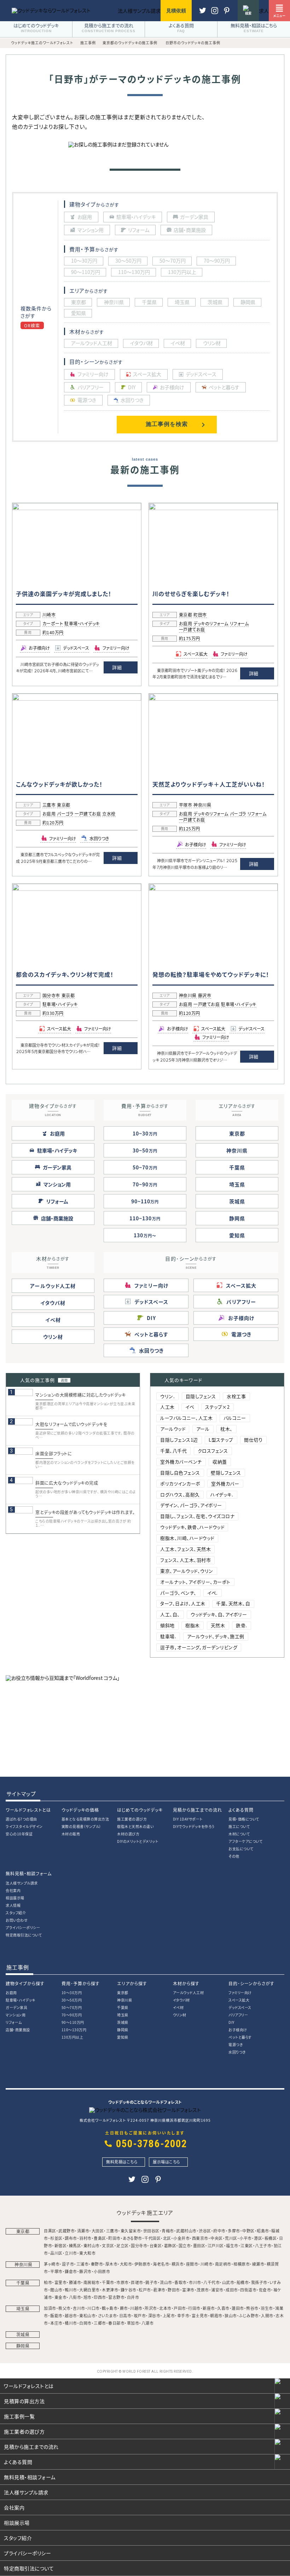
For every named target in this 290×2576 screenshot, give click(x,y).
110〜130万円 (74, 2030)
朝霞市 (216, 2315)
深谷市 (154, 2315)
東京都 (186, 615)
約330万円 (53, 1014)
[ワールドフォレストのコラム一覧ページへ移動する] (63, 1678)
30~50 (145, 1150)
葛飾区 (170, 2245)
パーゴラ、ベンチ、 (178, 1593)
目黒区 (50, 2231)
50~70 (145, 1167)
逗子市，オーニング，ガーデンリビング (199, 1647)
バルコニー (235, 1418)
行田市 (194, 2308)
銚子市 (152, 2282)
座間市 (192, 2264)
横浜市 (178, 2264)
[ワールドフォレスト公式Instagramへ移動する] (227, 14)
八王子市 (263, 2245)
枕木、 (227, 1429)
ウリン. (167, 1396)
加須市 (50, 2308)
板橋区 (271, 2238)
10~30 (145, 1133)
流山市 (166, 2282)
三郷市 (100, 2323)
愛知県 (237, 1235)
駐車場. (168, 1636)
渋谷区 (205, 2231)
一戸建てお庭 (192, 630)
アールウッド (173, 1429)
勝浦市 (75, 2282)
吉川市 (79, 2308)
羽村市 (85, 2238)
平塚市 (186, 805)
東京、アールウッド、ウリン (187, 1571)
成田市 (232, 2290)
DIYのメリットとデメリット (138, 1841)
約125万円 (190, 829)
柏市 (48, 2282)
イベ (190, 1407)
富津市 (188, 2290)
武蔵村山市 (186, 2231)
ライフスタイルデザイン (24, 1826)
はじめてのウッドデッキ (140, 1810)
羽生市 (267, 2308)
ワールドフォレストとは (28, 1810)
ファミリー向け (240, 1993)
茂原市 (203, 2290)
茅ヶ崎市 (52, 2264)
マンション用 (16, 2015)
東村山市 (92, 2245)
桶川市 (71, 2323)
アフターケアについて (245, 1841)
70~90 (145, 1184)
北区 (167, 2238)
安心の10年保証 (19, 1834)
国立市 (185, 2245)
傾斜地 (167, 1625)
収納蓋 (220, 1462)
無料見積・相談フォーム (29, 1873)
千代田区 (152, 2238)
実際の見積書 (81, 1826)
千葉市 (108, 2282)
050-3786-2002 (152, 2144)
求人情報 (13, 1905)
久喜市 (223, 2308)
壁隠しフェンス (226, 1473)
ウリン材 (53, 1337)
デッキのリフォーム (211, 624)
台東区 (156, 2245)
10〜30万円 (72, 1993)
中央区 (217, 2238)
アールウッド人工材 (53, 1286)
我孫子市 (259, 2282)
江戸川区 (216, 2245)
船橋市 (243, 2282)
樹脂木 (193, 1625)
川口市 (94, 2308)
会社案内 (13, 1890)
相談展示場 (15, 1898)
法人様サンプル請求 (22, 1883)
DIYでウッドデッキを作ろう (194, 1826)
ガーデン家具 (16, 2007)
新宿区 (61, 2245)
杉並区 (56, 2238)
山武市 (228, 2282)
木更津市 (110, 2290)
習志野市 (116, 2297)
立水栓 (109, 814)
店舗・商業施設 (18, 2030)
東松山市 (87, 2315)
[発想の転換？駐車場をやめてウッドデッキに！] (213, 889)
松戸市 (145, 2290)
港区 (258, 2238)
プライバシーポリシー (23, 1927)
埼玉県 (237, 1184)
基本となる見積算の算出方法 (85, 1819)
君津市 (159, 2290)
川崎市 (49, 615)
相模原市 (242, 2264)
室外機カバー (225, 1483)
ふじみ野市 (249, 2315)
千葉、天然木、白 (233, 1603)
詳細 (117, 667)
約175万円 (190, 639)
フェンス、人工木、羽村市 (185, 1560)
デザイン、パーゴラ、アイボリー (191, 1505)
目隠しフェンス (201, 1396)
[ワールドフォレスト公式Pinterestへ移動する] (215, 14)
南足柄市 (223, 2264)
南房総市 (92, 2282)
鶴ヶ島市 (110, 2308)
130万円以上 (72, 2037)
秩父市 (65, 2308)
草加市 (133, 2323)
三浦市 (83, 2264)
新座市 (209, 2308)
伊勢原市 (143, 2264)
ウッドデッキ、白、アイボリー (219, 1614)
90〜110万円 (73, 2022)
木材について (239, 1834)
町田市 (200, 615)
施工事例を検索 (167, 424)
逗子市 (68, 2264)
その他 (234, 1856)
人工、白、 (170, 1614)
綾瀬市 (258, 2264)
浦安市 (217, 2290)
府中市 (219, 2231)
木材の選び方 (128, 1834)
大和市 (126, 2264)
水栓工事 (236, 1396)
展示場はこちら (167, 2162)
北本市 (165, 2308)
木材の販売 (71, 1834)
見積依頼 (176, 11)
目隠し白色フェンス (180, 1473)
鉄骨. (242, 1625)
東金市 (61, 2297)
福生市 (232, 2245)
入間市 (267, 2315)
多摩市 (234, 2231)
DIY (231, 2022)
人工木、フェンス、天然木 (185, 1549)
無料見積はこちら (122, 2162)
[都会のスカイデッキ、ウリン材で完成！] (77, 889)
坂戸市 (140, 2315)
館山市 (56, 2290)
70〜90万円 (72, 2015)
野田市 (174, 2290)
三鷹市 (49, 805)
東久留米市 (131, 2231)
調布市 (71, 2238)
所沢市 (151, 2308)
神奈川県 (202, 805)
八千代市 (211, 2282)
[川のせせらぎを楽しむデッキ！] (213, 508)
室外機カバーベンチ (181, 1462)
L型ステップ (221, 1440)
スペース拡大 (239, 2000)
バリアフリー (238, 2015)
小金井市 (181, 2238)
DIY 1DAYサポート (188, 1819)
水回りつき (237, 2052)
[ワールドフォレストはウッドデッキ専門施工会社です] (51, 10)
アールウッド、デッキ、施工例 (216, 1636)
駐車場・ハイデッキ (82, 624)
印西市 (100, 2297)
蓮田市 (238, 2308)
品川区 (56, 2253)
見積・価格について (244, 1819)
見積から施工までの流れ (198, 1810)
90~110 (145, 1201)
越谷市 (71, 2315)
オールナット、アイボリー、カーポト (195, 1582)
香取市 (181, 2282)
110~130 (145, 1218)
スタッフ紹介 (16, 1913)
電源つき (236, 2045)
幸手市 (183, 2315)
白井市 (133, 2297)
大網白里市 (89, 2290)
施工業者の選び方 (132, 1819)
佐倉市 (265, 2290)
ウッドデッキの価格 (80, 1810)
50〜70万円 (72, 2007)
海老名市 (161, 2264)
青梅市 (168, 2231)
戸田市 (180, 2308)
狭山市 (231, 2315)
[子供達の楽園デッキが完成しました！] (77, 508)
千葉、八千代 (173, 1451)
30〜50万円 (72, 2000)
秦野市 (97, 2264)
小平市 (246, 2238)
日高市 (125, 2315)
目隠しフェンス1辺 (179, 1440)
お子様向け (238, 2030)
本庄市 (56, 2323)
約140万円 (53, 633)
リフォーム (239, 624)
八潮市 (148, 2323)
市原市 (123, 2282)
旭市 (88, 2297)
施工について (239, 1826)
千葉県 (237, 1167)
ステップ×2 (217, 1407)
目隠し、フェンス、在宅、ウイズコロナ (197, 1516)
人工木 (167, 1407)
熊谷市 (252, 2308)
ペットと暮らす (240, 2037)
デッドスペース (240, 2007)
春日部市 (116, 2323)
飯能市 (56, 2315)
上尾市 (169, 2315)
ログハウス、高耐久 (180, 1494)
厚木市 (112, 2264)
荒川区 (231, 2238)
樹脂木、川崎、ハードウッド (187, 1538)
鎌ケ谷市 (129, 2290)
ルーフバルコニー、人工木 (186, 1418)
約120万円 (53, 823)
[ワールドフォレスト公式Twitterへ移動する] (203, 14)
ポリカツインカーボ (180, 1483)
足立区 (123, 2245)
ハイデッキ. (222, 1494)
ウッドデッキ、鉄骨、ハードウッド (192, 1527)
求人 (264, 11)
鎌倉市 (71, 2271)
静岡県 (237, 1218)
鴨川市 (71, 2290)
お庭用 (186, 624)
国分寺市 (51, 996)
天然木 (218, 1625)
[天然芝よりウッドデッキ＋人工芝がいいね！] (213, 699)
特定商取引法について (24, 1935)
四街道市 (248, 2290)
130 (143, 1235)
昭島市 (263, 2231)
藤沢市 (205, 996)
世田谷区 (151, 2231)
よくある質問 (241, 1810)
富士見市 (200, 2315)
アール (203, 1429)
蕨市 (124, 2308)
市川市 (195, 2282)
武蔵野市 (66, 2231)
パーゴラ (65, 814)
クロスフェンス (213, 1451)
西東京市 (200, 2238)
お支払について (241, 1849)
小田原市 (102, 2271)
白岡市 (85, 2323)
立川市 (71, 2253)
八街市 (75, 2297)
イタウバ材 (53, 1303)
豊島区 (100, 2238)
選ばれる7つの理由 (21, 1819)
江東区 (247, 2245)
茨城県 (237, 1201)
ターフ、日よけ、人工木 (183, 1603)
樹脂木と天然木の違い (135, 1826)
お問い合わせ (17, 1920)
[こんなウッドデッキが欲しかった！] (77, 699)
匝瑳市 (137, 2282)
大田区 (98, 2231)
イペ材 (53, 1320)
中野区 (248, 2231)
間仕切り (253, 1440)
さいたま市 (108, 2315)
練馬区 (75, 2245)
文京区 (108, 2245)
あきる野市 (132, 2238)
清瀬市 (83, 2231)
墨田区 (199, 2245)
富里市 (61, 2282)
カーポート (53, 624)
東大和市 (87, 2253)
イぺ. (213, 1593)
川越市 (136, 2308)
